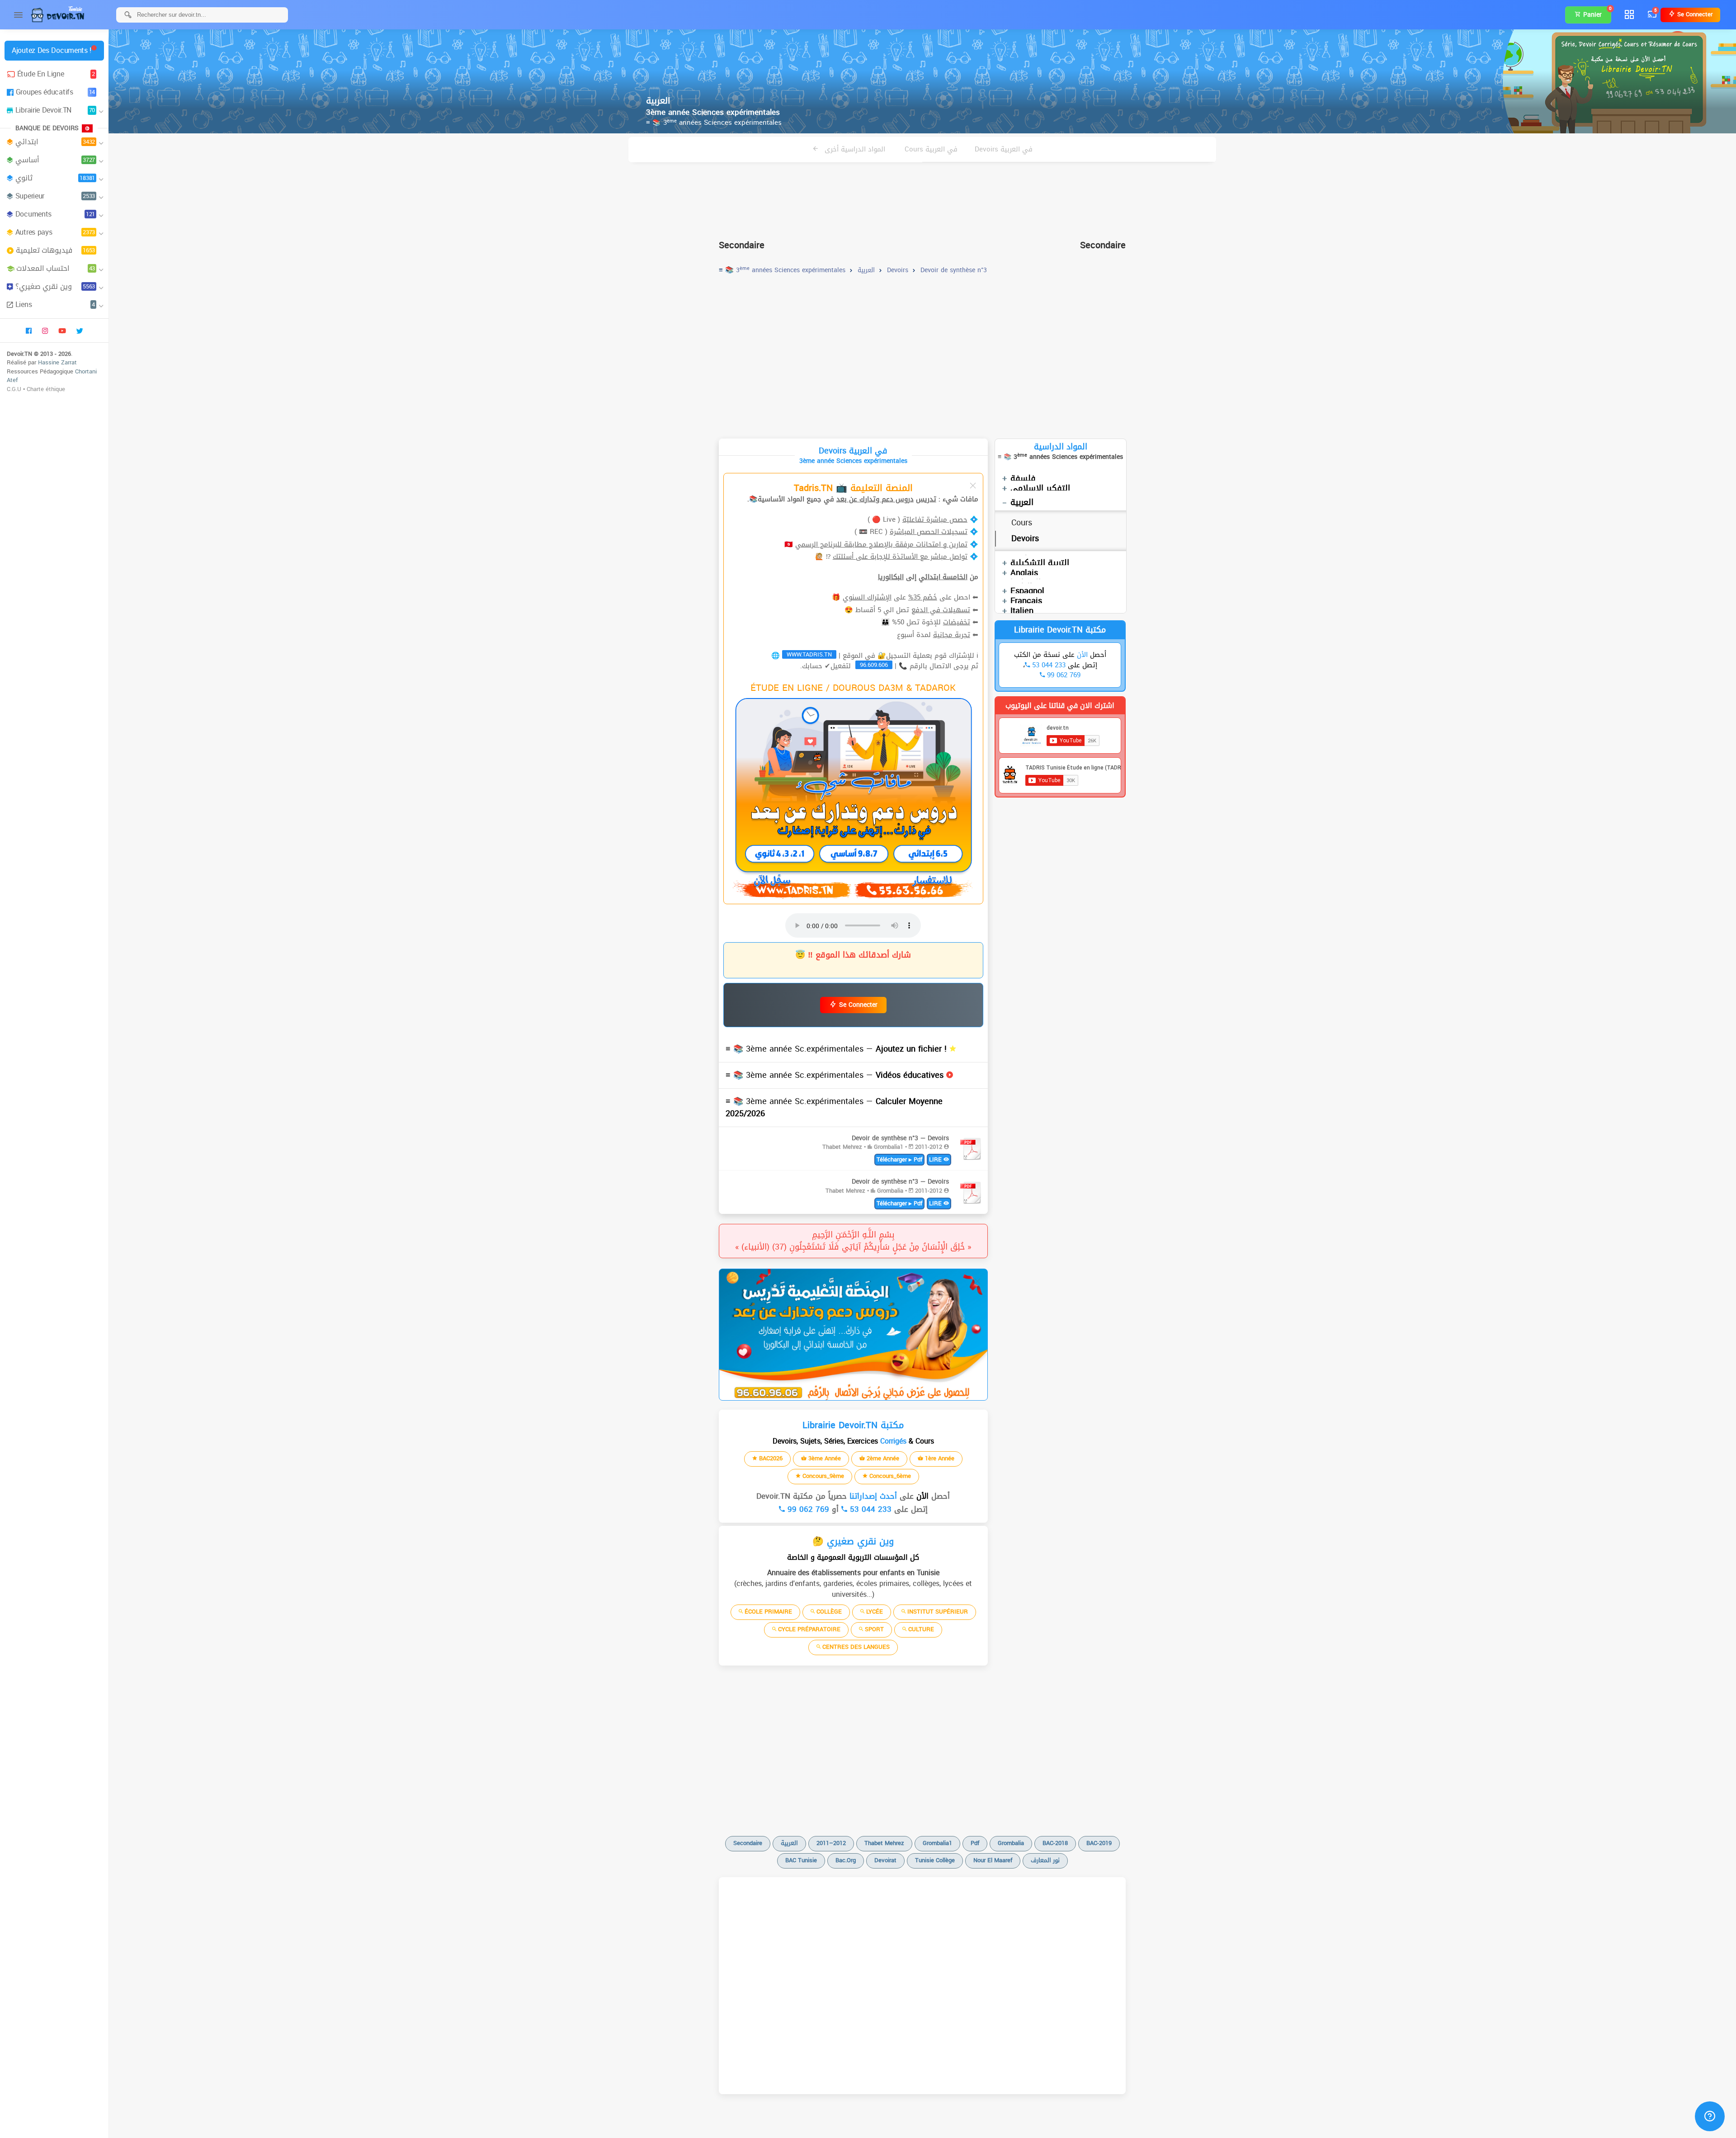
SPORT (873, 1629)
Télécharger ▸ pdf (899, 1159)
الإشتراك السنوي (867, 597)
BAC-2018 (1055, 1843)
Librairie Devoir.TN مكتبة (1060, 630)
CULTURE (920, 1629)
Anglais (1024, 573)
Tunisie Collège (935, 1860)
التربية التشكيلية (1040, 563)
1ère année (939, 1458)
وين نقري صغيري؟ (55, 286)
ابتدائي (55, 142)
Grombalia (1011, 1843)
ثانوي (55, 178)
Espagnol (1027, 591)
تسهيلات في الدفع (941, 610)
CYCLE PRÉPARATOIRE (808, 1629)
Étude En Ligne (56, 74)
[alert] (853, 1335)
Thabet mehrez (884, 1843)
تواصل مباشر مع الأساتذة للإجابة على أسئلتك (900, 557)
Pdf (975, 1843)
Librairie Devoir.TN (55, 110)
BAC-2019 (1099, 1843)
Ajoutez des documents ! (52, 50)
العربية (1022, 502)
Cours (1022, 523)
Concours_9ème (822, 1476)
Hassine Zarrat (57, 362)
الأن (921, 1496)
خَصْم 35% (923, 597)
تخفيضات (957, 622)
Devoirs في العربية (1004, 149)
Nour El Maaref (993, 1860)
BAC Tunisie (801, 1860)
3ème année (824, 1458)
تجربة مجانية (952, 635)
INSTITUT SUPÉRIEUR (937, 1612)
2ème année (882, 1458)
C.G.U (14, 389)
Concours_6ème (889, 1476)
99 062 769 (807, 1509)
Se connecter (1694, 14)
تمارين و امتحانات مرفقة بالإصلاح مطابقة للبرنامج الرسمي (881, 544)
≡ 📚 (837, 1049)
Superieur (55, 196)
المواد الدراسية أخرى (854, 149)
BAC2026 (770, 1458)
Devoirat (885, 1860)
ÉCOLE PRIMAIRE (767, 1612)
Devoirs (1025, 538)
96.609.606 (874, 665)
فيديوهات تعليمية (55, 250)
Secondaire (748, 1843)
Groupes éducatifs (55, 92)
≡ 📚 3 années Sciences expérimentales (714, 123)
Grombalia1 (937, 1843)
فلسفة (1023, 478)
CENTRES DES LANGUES (855, 1647)
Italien (1022, 611)
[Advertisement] (922, 197)
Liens (55, 304)
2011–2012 (831, 1843)
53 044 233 (869, 1509)
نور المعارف (1045, 1860)
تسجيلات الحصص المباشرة (929, 532)
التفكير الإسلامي (1040, 488)
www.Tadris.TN (809, 655)
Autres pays (55, 232)
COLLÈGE (828, 1612)
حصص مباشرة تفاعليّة (935, 519)
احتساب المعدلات (56, 268)
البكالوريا (891, 577)
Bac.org (846, 1860)
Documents (55, 214)
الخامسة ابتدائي (943, 577)
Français (1026, 601)
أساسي (55, 160)
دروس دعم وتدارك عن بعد (875, 499)
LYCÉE (874, 1612)
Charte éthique (46, 389)
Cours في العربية (931, 149)
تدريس (926, 499)
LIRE (936, 1159)
